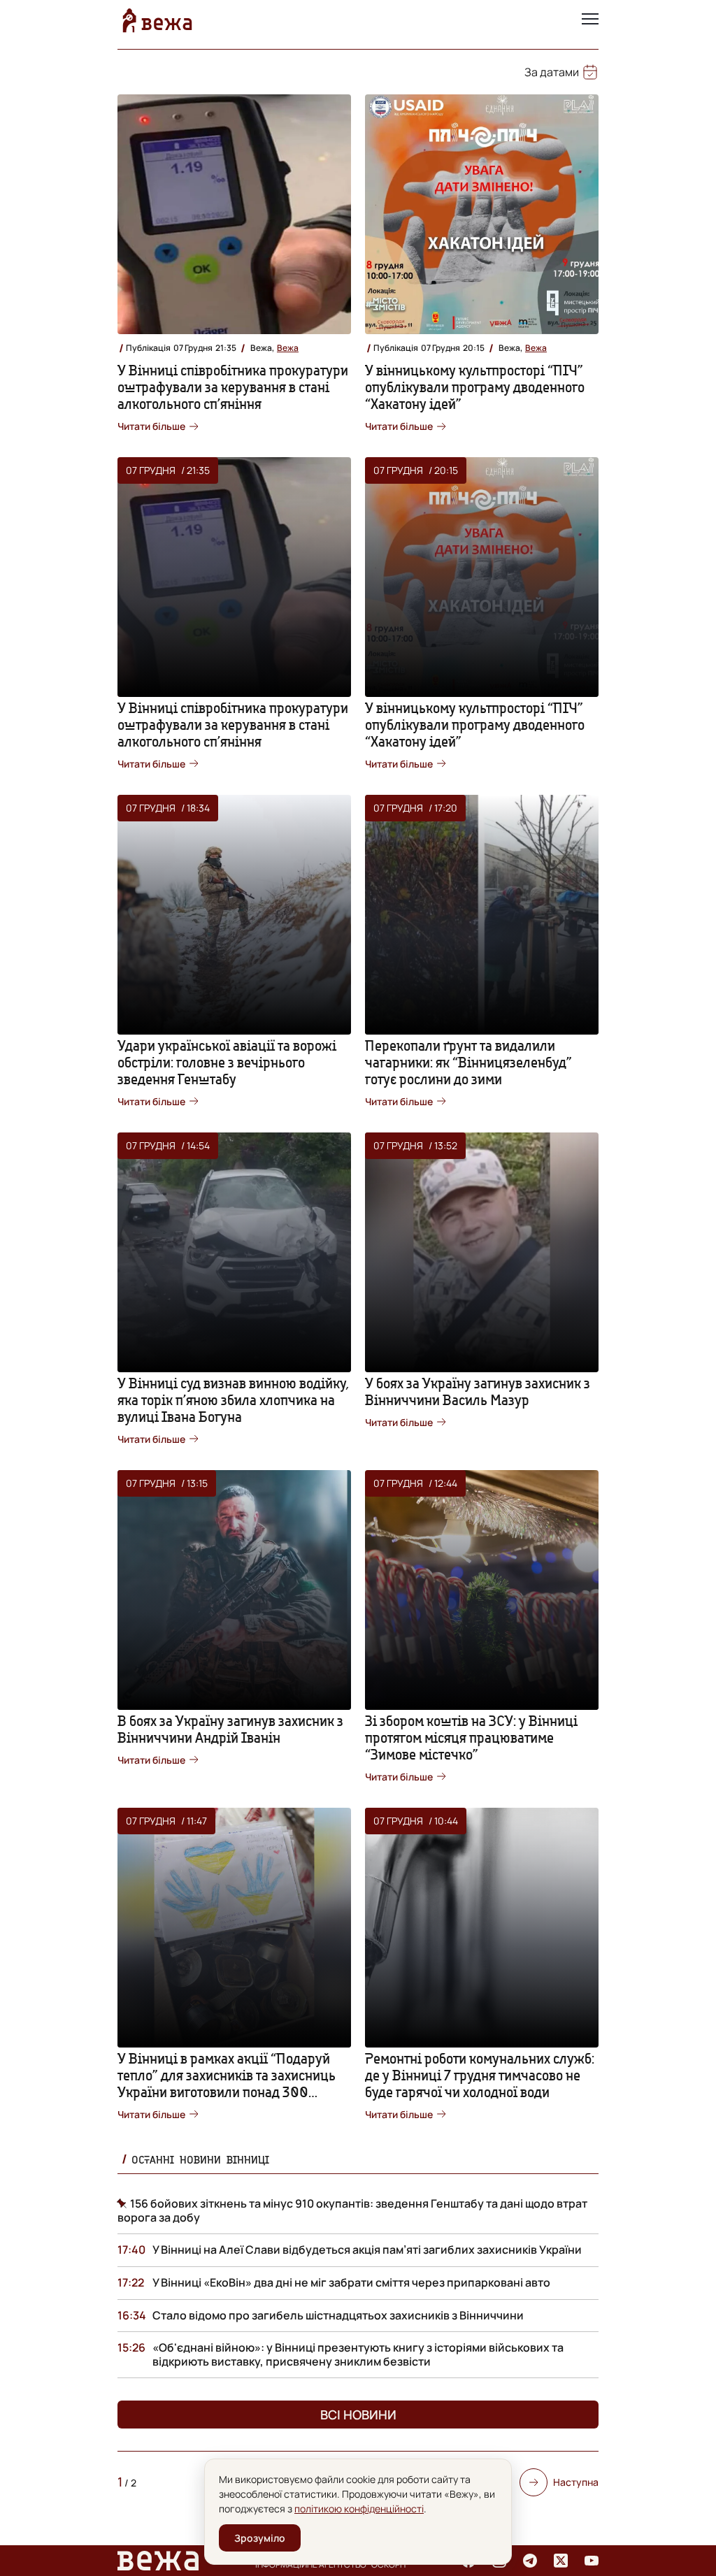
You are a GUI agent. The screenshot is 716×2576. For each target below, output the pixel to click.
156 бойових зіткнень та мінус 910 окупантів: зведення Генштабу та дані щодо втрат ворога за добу (352, 2210)
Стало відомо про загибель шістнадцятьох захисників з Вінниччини (338, 2315)
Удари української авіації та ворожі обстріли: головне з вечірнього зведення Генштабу (227, 1062)
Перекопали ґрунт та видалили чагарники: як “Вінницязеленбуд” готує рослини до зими (468, 1062)
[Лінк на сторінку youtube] (592, 2561)
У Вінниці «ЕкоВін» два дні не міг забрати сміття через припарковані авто (351, 2282)
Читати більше (151, 426)
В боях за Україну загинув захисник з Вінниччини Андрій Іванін (230, 1729)
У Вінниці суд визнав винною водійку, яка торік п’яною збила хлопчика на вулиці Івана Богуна (233, 1400)
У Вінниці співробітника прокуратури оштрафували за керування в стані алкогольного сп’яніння (233, 387)
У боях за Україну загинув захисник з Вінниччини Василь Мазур (478, 1391)
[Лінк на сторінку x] (561, 2561)
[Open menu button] (590, 20)
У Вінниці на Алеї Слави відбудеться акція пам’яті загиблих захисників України (367, 2250)
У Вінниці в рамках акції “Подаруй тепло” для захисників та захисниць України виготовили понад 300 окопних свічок (227, 2084)
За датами (552, 72)
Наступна (576, 2482)
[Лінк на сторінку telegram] (530, 2561)
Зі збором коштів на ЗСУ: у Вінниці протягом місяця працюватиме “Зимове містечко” (471, 1737)
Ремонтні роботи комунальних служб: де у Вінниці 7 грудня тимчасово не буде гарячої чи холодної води (480, 2075)
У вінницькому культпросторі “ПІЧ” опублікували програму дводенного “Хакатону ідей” (475, 387)
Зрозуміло (260, 2538)
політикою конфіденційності (359, 2509)
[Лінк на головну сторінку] (157, 20)
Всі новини (358, 2415)
